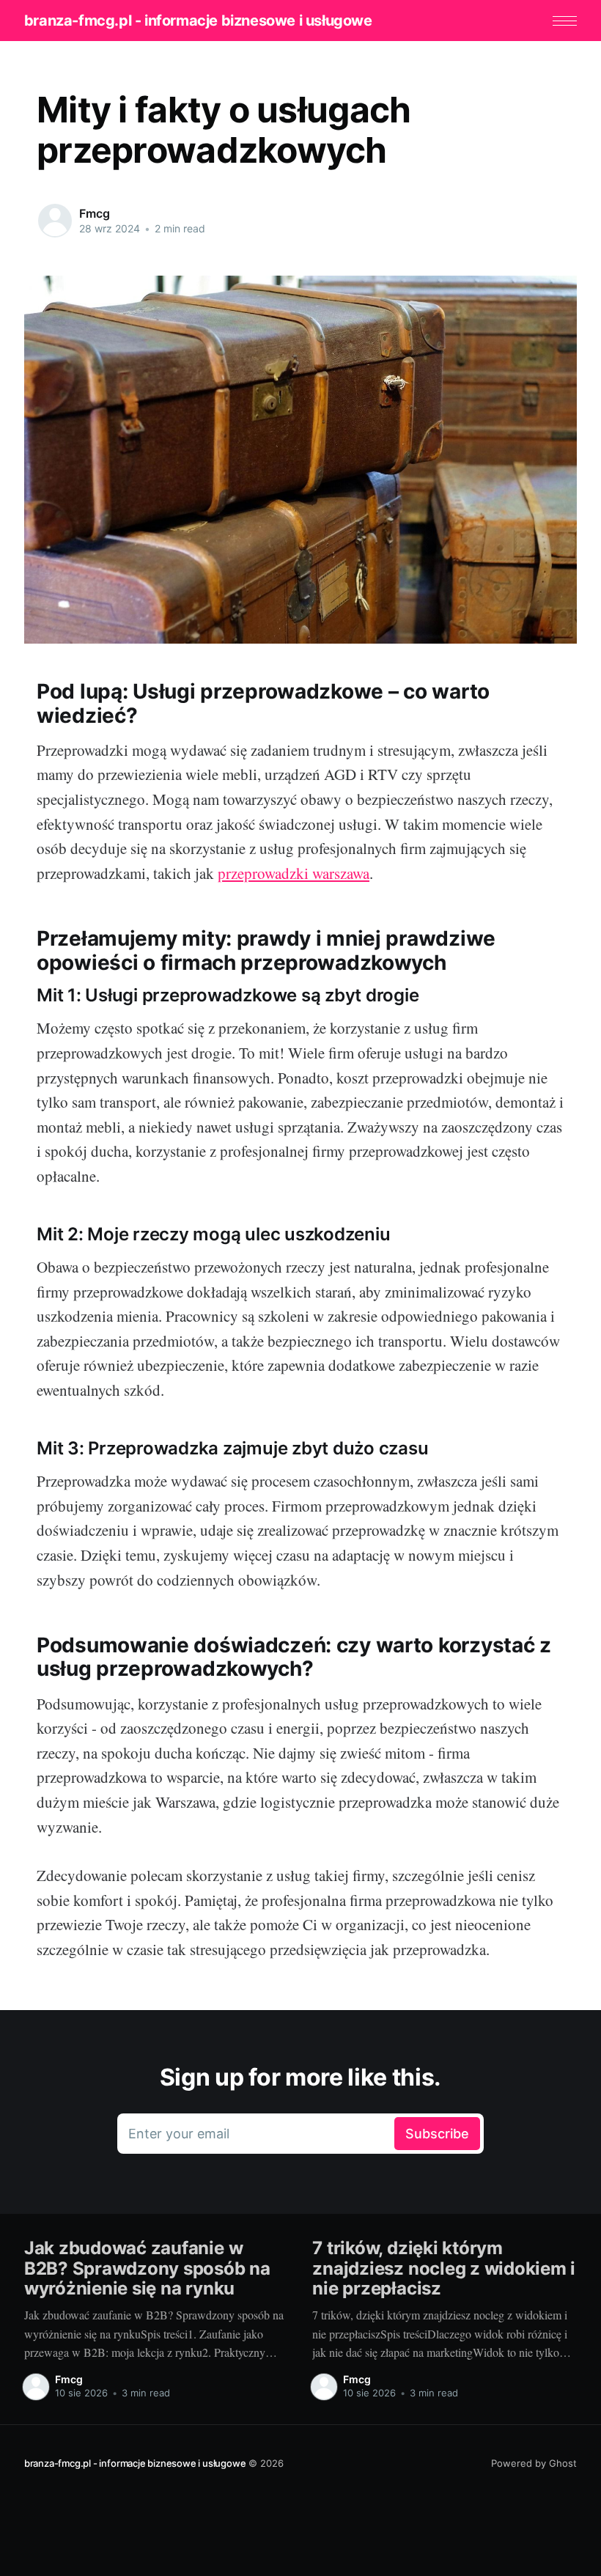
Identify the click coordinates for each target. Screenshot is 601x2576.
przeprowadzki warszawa (294, 873)
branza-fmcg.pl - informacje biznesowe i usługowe (198, 21)
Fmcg (94, 213)
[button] (565, 21)
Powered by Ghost (534, 2463)
